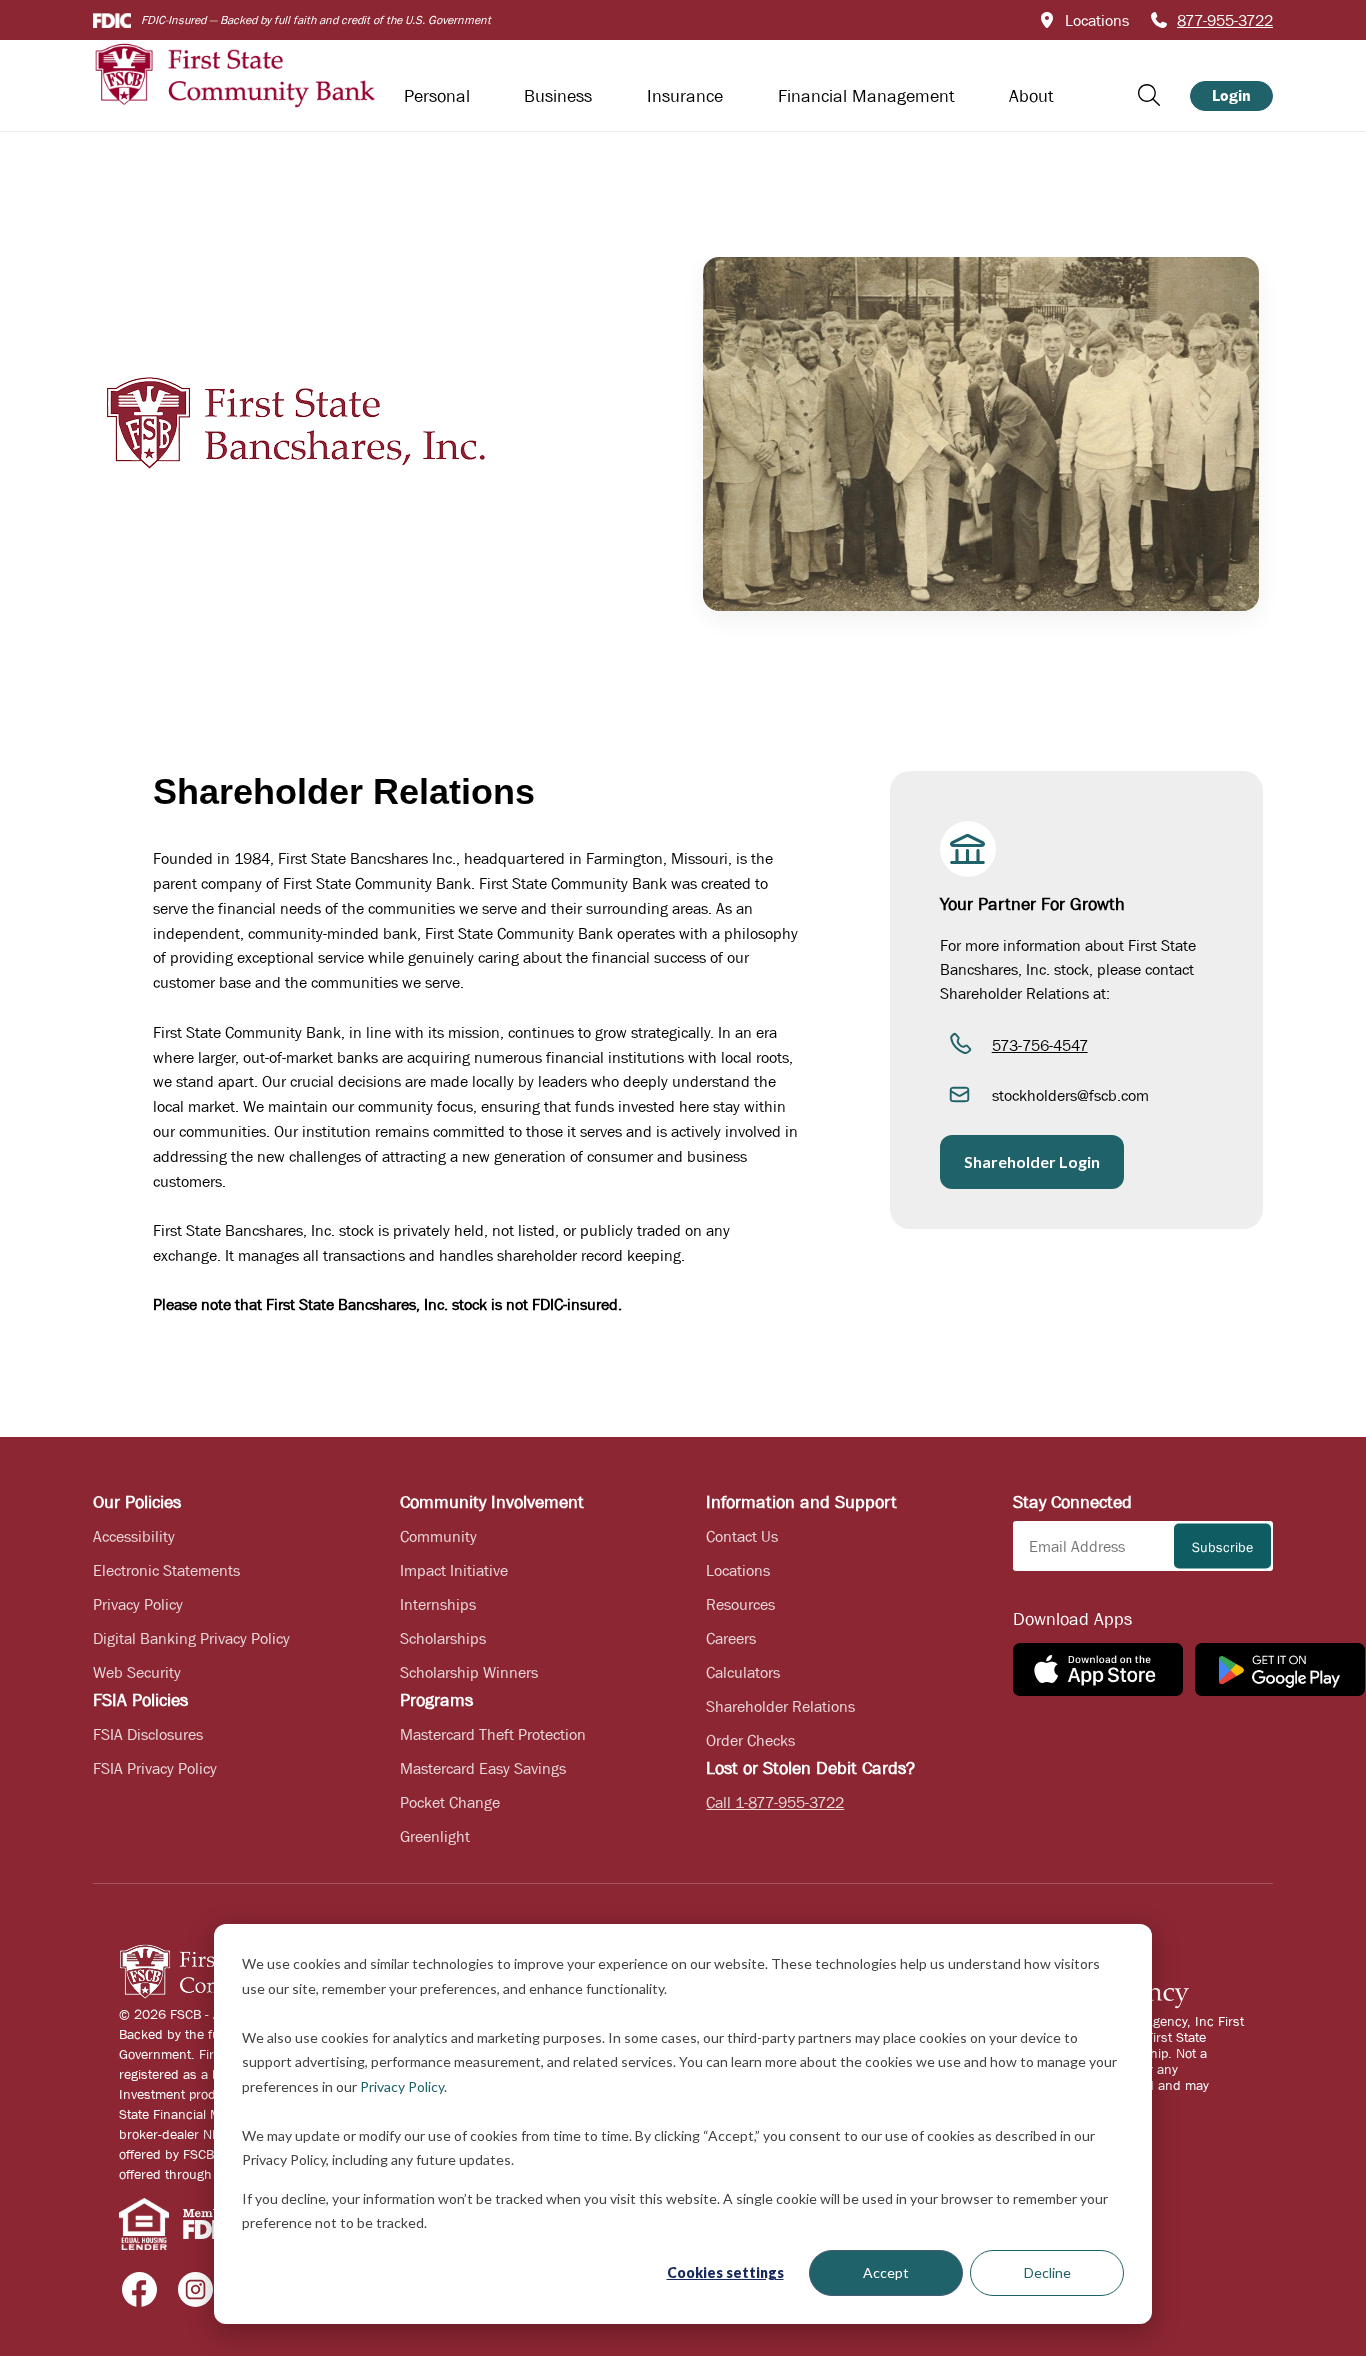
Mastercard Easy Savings (483, 1768)
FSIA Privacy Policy (155, 1768)
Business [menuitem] (558, 96)
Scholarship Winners (469, 1672)
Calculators (743, 1672)
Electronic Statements (166, 1570)
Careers (731, 1638)
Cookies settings (725, 2272)
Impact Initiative (454, 1570)
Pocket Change (450, 1802)
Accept (886, 2272)
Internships (438, 1604)
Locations (738, 1570)
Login (1231, 95)
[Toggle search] (1149, 95)
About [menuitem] (1031, 96)
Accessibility (134, 1536)
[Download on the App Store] (1098, 1669)
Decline (1047, 2272)
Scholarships (443, 1638)
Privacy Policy (402, 2086)
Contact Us (742, 1536)
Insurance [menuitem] (685, 96)
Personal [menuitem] (437, 96)
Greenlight (435, 1836)
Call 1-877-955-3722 (775, 1802)
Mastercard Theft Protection (493, 1734)
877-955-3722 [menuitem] (1225, 20)
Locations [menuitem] (1097, 20)
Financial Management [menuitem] (866, 96)
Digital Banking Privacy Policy (191, 1638)
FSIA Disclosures (148, 1734)
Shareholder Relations (780, 1706)
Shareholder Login (1032, 1161)
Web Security (137, 1672)
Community (438, 1536)
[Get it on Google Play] (1280, 1669)
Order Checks (750, 1740)
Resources (740, 1604)
